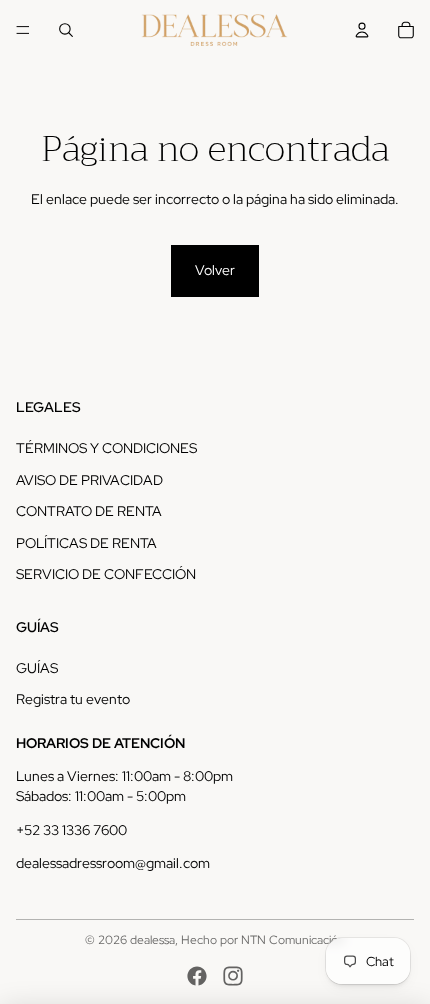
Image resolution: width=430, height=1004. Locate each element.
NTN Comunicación (293, 940)
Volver (215, 270)
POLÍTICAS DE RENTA (86, 543)
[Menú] (23, 30)
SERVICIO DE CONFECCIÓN (106, 574)
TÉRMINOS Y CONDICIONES (106, 448)
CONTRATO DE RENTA (89, 511)
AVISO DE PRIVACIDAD (89, 480)
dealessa (152, 940)
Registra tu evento (73, 699)
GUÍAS (37, 668)
